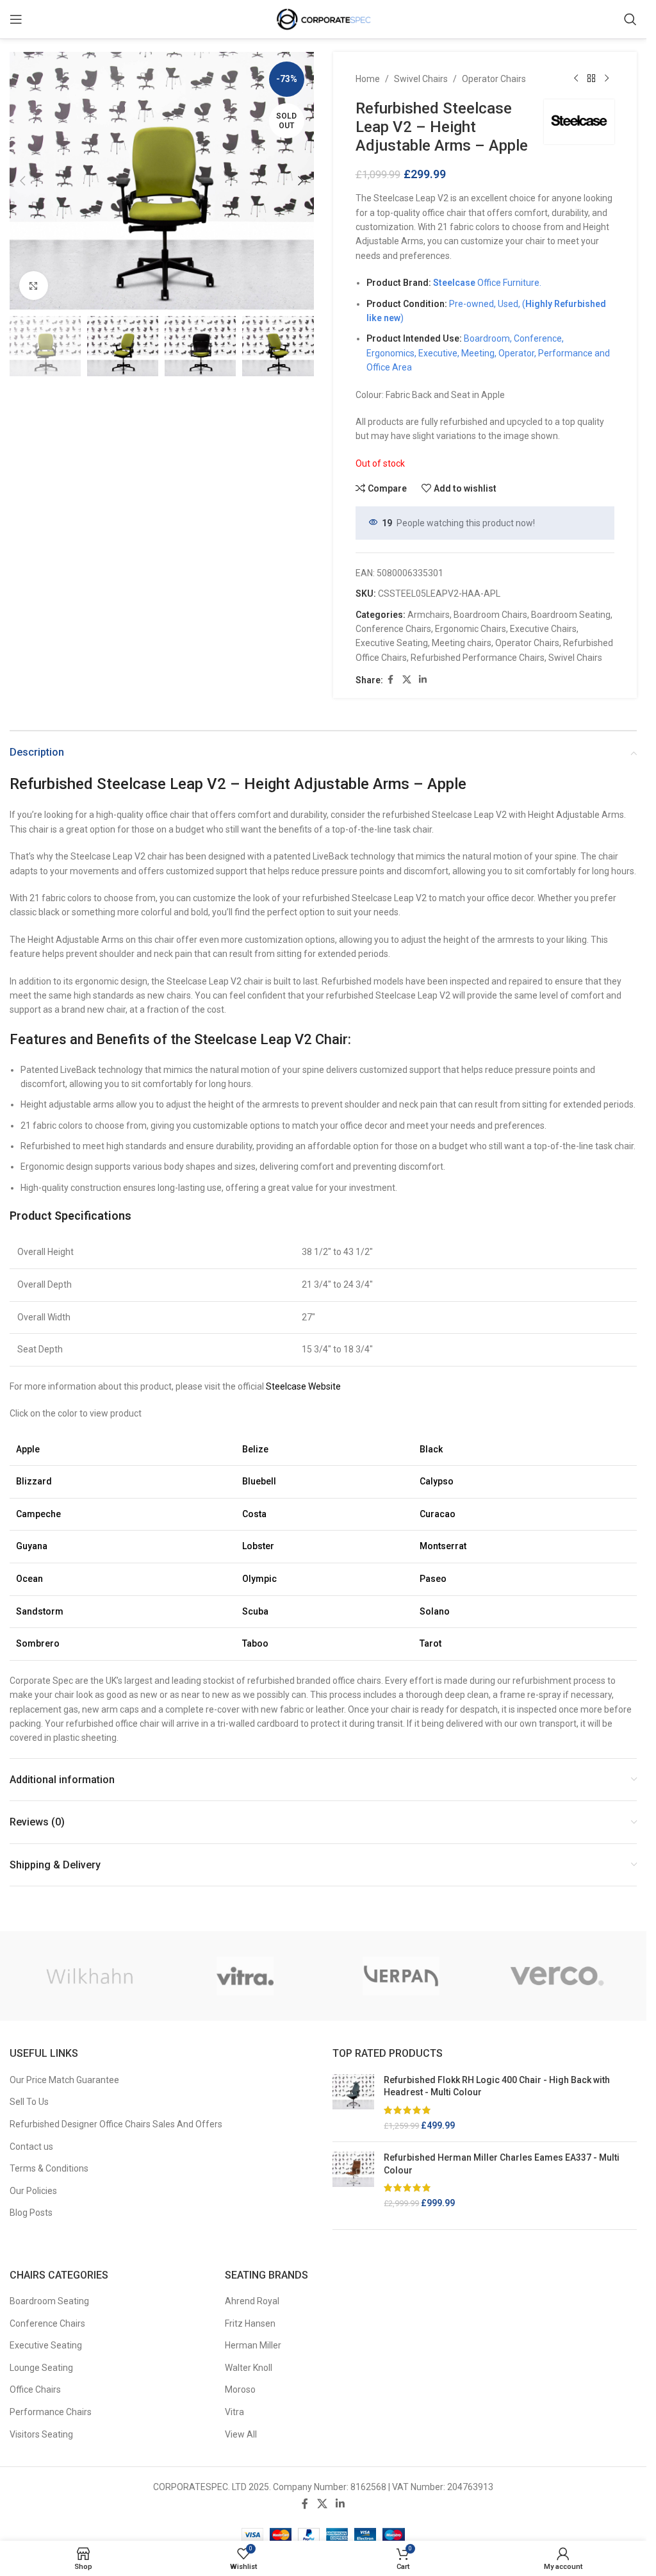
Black (431, 1449)
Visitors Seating (41, 2434)
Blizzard (34, 1481)
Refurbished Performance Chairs (478, 658)
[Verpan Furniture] (401, 1976)
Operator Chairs (494, 79)
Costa (254, 1514)
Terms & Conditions (49, 2168)
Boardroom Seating (571, 615)
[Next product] (607, 79)
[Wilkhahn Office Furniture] (89, 1976)
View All (241, 2434)
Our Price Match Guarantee (64, 2080)
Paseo (433, 1579)
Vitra (234, 2412)
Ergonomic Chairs (471, 629)
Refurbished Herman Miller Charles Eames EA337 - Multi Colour (502, 2164)
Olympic (259, 1579)
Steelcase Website (303, 1386)
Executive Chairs (543, 629)
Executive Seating (392, 643)
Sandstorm (40, 1611)
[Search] (630, 19)
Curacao (438, 1514)
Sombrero (38, 1643)
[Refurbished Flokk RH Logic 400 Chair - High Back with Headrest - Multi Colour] (353, 2103)
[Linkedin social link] (423, 680)
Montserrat (443, 1546)
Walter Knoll (249, 2368)
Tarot (430, 1643)
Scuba (255, 1611)
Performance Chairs (51, 2412)
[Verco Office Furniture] (557, 1976)
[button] (22, 181)
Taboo (255, 1643)
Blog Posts (31, 2213)
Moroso (240, 2389)
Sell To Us (29, 2102)
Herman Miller (253, 2345)
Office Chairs (35, 2389)
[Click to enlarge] (34, 286)
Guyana (32, 1546)
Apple (28, 1449)
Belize (255, 1449)
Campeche (38, 1514)
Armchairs (429, 615)
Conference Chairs (393, 629)
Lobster (258, 1546)
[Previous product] (576, 79)
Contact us (31, 2147)
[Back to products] (591, 79)
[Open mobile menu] (16, 19)
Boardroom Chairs (490, 615)
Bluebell (259, 1481)
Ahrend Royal (252, 2301)
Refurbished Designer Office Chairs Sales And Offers (116, 2124)
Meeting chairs (462, 643)
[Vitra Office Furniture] (245, 1976)
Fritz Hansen (250, 2323)
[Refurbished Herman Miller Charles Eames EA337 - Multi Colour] (353, 2181)
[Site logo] (324, 19)
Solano (435, 1611)
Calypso (437, 1481)
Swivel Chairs (421, 79)
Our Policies (33, 2191)
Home (368, 79)
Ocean (29, 1579)
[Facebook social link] (391, 680)
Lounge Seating (41, 2368)
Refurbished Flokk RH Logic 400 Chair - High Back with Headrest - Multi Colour (497, 2086)
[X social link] (407, 680)
